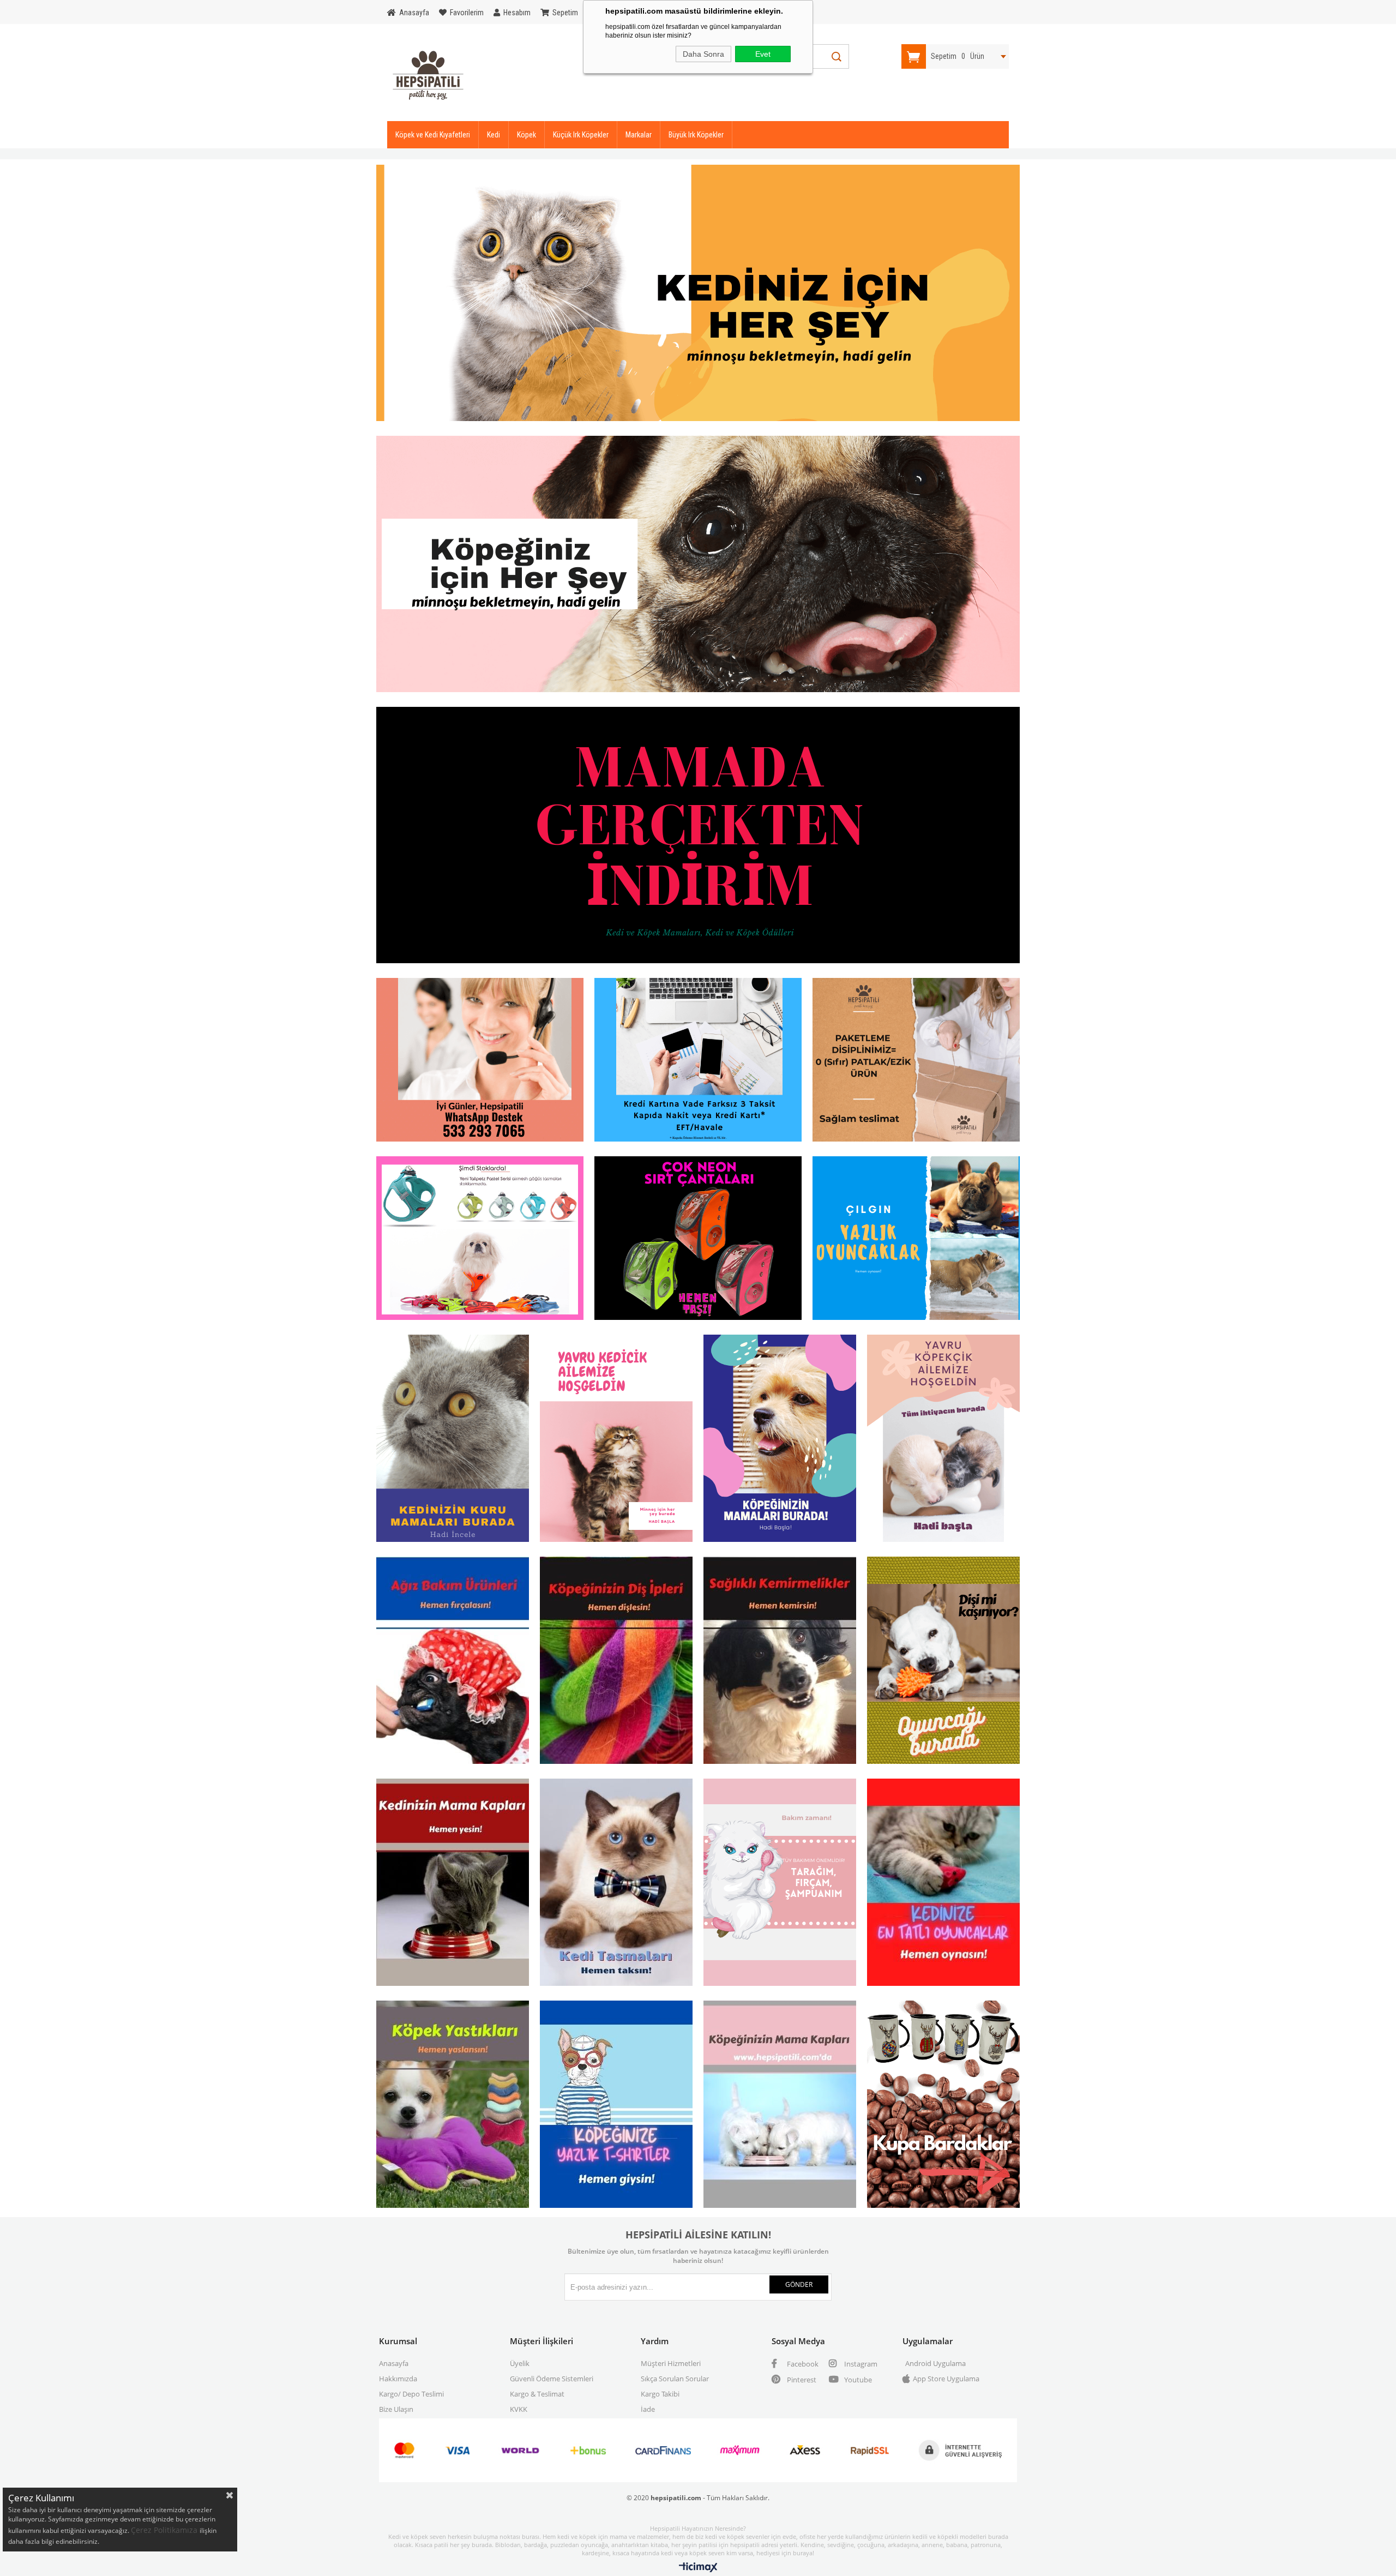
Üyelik (520, 2363)
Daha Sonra (703, 54)
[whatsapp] (480, 1062)
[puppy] (943, 1440)
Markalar (639, 135)
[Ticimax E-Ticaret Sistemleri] (698, 2568)
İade (648, 2409)
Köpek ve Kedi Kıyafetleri (433, 135)
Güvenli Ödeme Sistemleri (552, 2379)
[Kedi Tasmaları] (616, 1884)
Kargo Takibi (660, 2394)
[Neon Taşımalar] (698, 1240)
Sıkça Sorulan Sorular (675, 2379)
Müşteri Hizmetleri (671, 2363)
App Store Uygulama (946, 2379)
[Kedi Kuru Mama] (453, 1440)
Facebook (802, 2364)
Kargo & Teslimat (537, 2394)
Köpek (526, 135)
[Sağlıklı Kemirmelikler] (780, 1662)
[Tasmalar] (480, 1240)
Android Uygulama (935, 2363)
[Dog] (698, 566)
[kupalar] (943, 2106)
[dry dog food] (780, 1440)
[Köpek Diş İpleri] (616, 1662)
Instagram (860, 2364)
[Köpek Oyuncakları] (943, 1662)
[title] (780, 2106)
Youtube (857, 2380)
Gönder (799, 2284)
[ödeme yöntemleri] (698, 1062)
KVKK (519, 2409)
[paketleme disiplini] (916, 1062)
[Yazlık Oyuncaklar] (916, 1240)
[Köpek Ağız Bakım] (453, 1662)
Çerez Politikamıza (165, 2530)
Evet (763, 54)
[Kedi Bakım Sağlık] (780, 1884)
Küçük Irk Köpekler (581, 135)
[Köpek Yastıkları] (453, 2106)
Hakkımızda (398, 2379)
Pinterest (801, 2380)
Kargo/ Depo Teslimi (411, 2394)
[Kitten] (616, 1440)
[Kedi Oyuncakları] (943, 1884)
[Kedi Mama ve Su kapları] (453, 1884)
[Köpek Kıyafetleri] (616, 2106)
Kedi (494, 135)
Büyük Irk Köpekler (696, 135)
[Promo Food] (698, 837)
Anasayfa (394, 2363)
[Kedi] (698, 295)
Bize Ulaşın (396, 2409)
